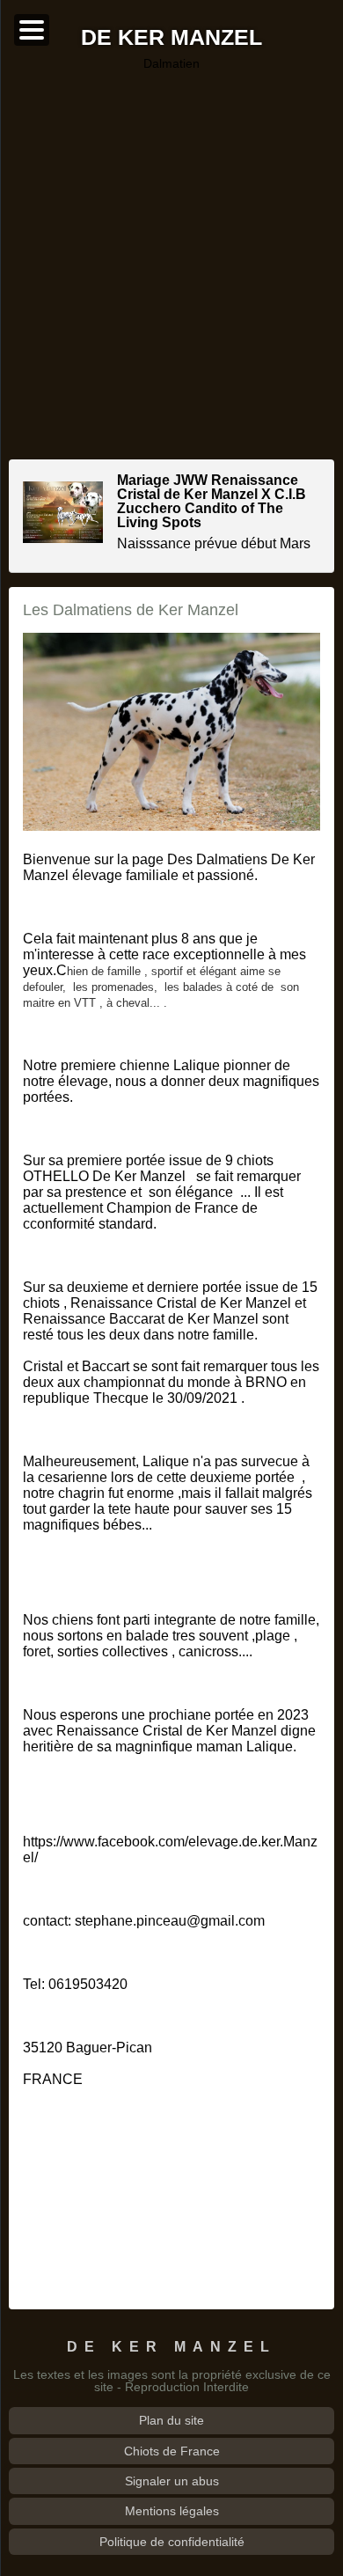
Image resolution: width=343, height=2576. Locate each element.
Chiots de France (172, 2451)
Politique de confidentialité (172, 2542)
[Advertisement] (171, 265)
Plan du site (171, 2420)
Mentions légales (172, 2511)
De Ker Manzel (171, 38)
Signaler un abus (172, 2481)
